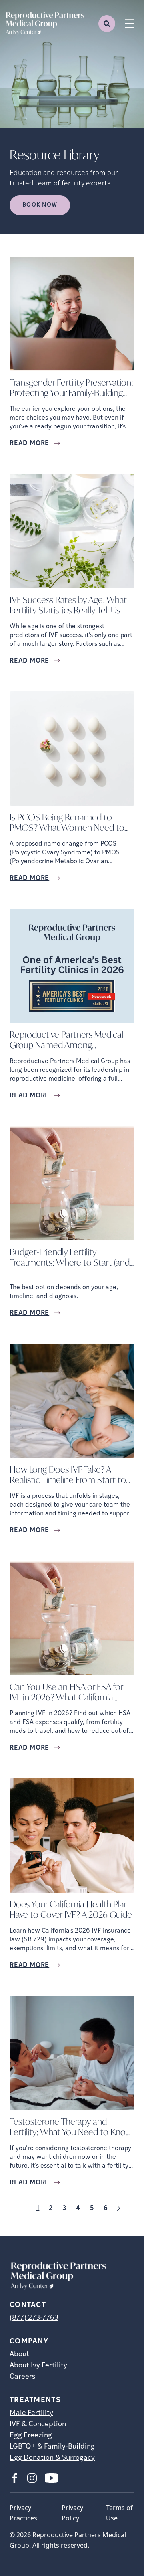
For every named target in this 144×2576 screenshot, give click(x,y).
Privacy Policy (72, 2513)
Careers (22, 2377)
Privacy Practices (23, 2513)
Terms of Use (119, 2513)
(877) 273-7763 (34, 2318)
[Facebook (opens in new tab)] (14, 2478)
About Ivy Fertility (38, 2366)
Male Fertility (31, 2413)
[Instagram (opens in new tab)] (32, 2478)
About (19, 2355)
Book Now (40, 205)
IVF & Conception (38, 2425)
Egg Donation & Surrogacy (52, 2458)
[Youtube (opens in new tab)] (52, 2478)
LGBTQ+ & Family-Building (52, 2447)
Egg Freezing (31, 2436)
